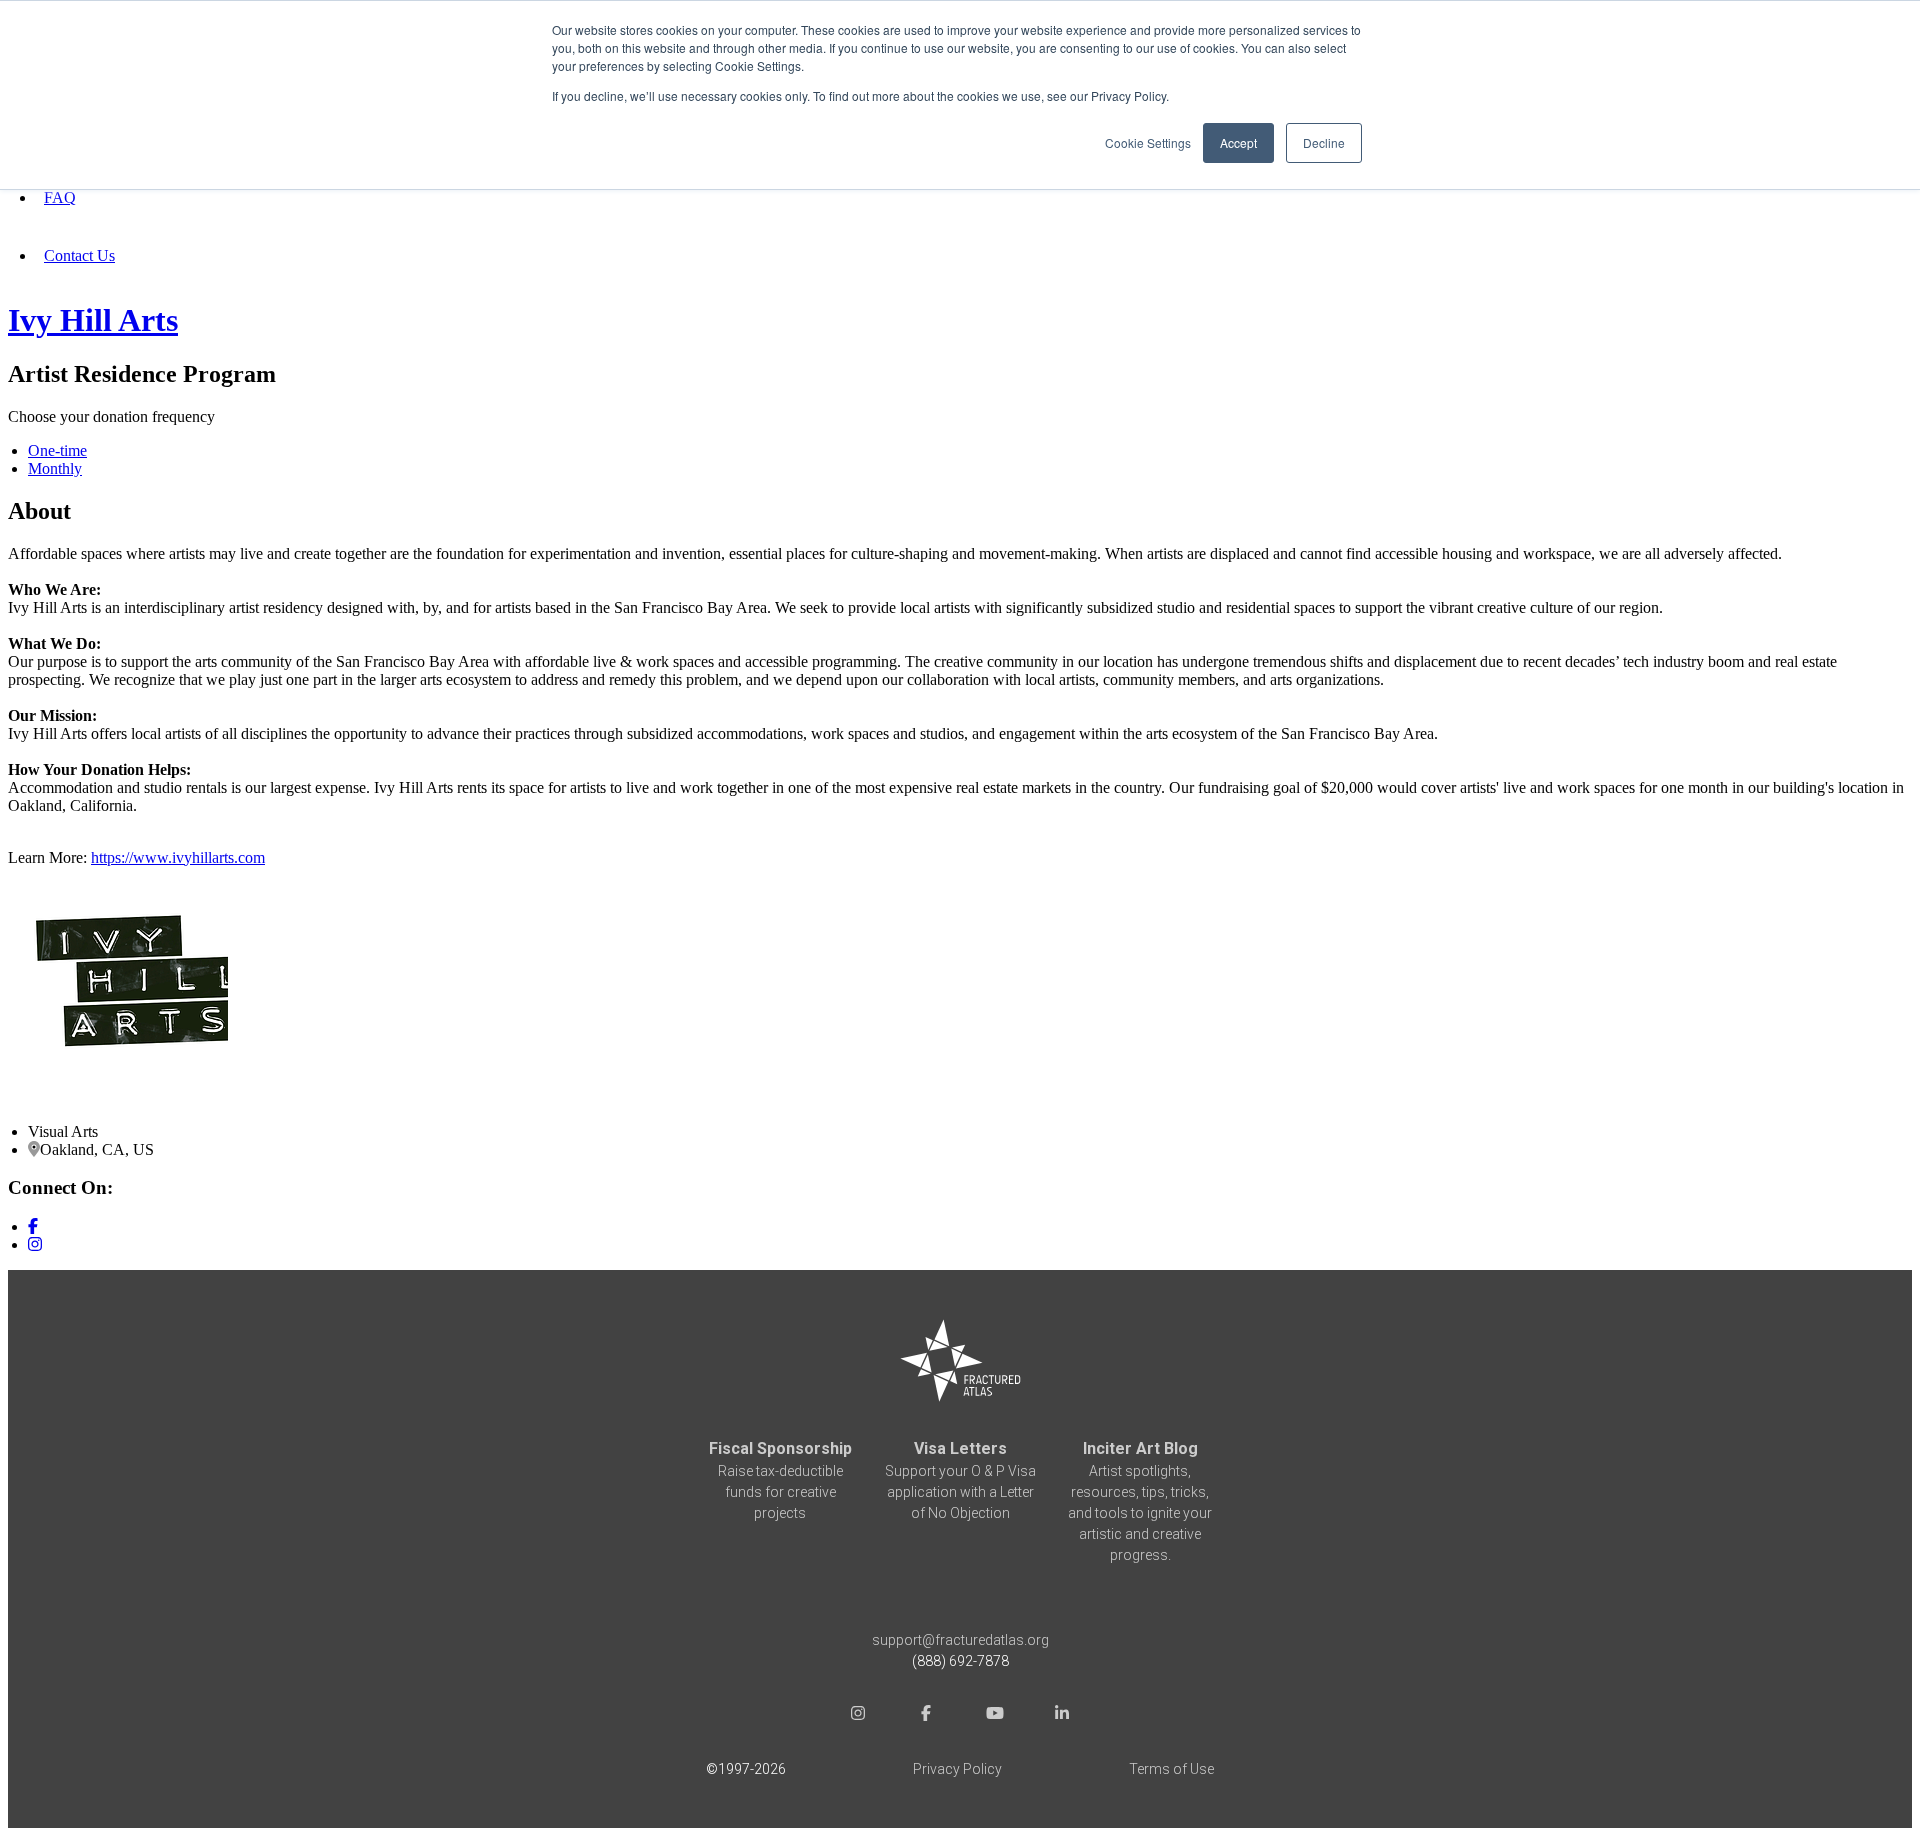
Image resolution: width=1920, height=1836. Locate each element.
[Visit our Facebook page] (33, 1226)
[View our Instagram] (35, 1244)
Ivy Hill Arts (93, 320)
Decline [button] (1324, 142)
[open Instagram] (858, 1715)
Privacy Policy (957, 1769)
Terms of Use (1171, 1769)
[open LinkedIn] (1062, 1715)
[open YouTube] (994, 1715)
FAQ (60, 197)
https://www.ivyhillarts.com (178, 857)
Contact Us (79, 255)
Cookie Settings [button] (1148, 142)
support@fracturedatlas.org (960, 1640)
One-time (57, 450)
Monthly (55, 468)
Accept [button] (1238, 142)
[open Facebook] (926, 1715)
